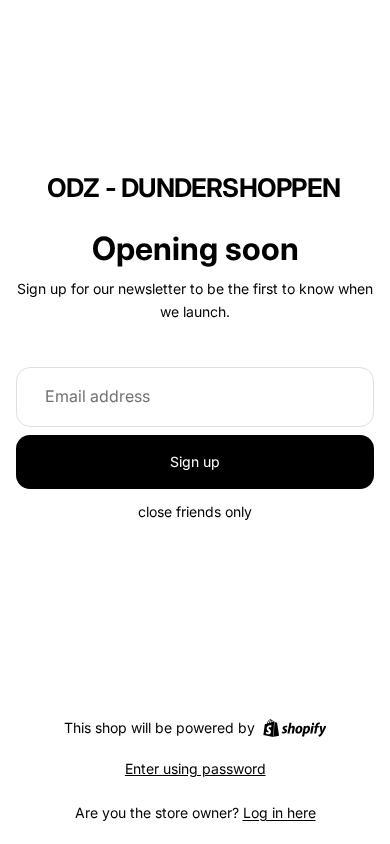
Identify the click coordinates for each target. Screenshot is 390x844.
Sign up (195, 461)
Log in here (279, 812)
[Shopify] (294, 728)
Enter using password (195, 768)
